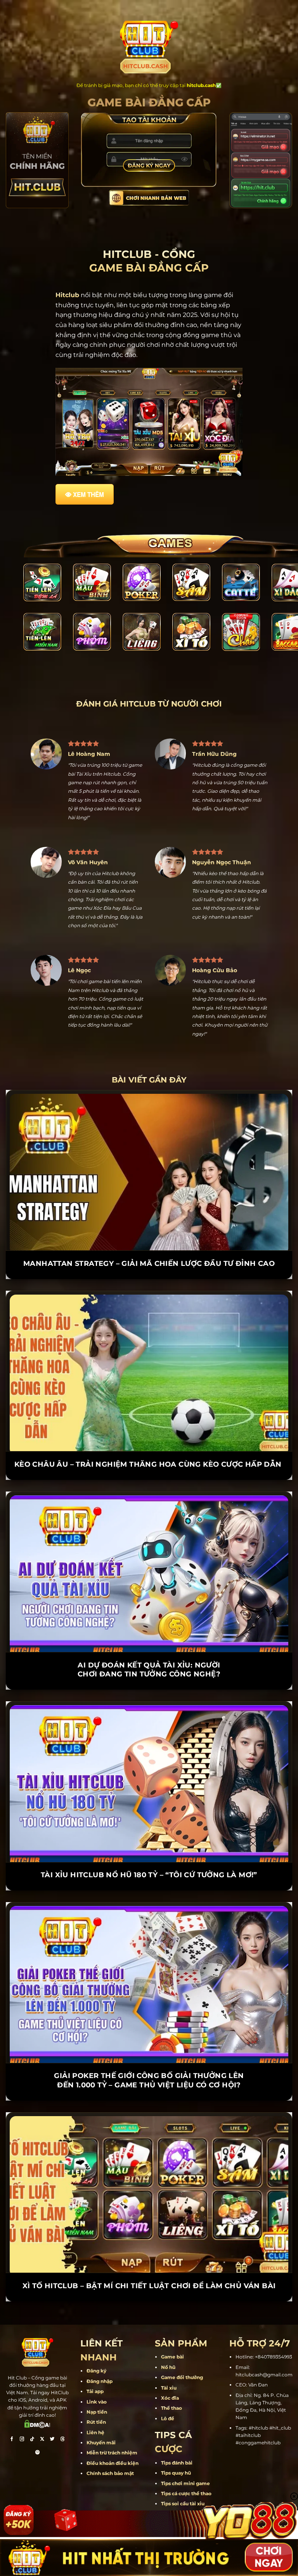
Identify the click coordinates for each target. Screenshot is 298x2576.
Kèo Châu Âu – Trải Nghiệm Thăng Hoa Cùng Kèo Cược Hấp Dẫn (149, 1437)
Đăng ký (96, 2343)
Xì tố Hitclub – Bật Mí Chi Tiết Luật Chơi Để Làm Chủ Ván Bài (149, 2258)
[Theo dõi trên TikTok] (32, 2412)
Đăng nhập (100, 2354)
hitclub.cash (201, 85)
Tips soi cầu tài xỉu (183, 2476)
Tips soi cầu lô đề (181, 2486)
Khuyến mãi (101, 2415)
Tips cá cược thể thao (186, 2466)
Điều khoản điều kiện (113, 2436)
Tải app (95, 2364)
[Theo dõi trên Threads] (62, 2412)
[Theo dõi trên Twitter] (52, 2412)
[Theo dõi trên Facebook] (12, 2412)
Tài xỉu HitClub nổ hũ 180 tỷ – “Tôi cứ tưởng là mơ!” (149, 1847)
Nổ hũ (168, 2340)
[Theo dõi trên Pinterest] (38, 2425)
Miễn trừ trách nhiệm (112, 2425)
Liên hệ (95, 2405)
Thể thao (172, 2380)
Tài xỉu (169, 2360)
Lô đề (168, 2391)
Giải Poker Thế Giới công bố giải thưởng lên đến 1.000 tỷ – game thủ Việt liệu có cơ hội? (149, 2053)
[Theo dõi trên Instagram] (22, 2412)
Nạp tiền (97, 2384)
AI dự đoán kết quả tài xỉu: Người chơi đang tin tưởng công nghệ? (149, 1642)
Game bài (172, 2329)
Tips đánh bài (177, 2435)
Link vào (97, 2374)
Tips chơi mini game (185, 2456)
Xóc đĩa (170, 2370)
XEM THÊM (88, 494)
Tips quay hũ (176, 2445)
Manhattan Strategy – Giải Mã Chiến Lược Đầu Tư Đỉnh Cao (149, 1236)
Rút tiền (96, 2394)
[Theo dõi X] (42, 2412)
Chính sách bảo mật (110, 2446)
